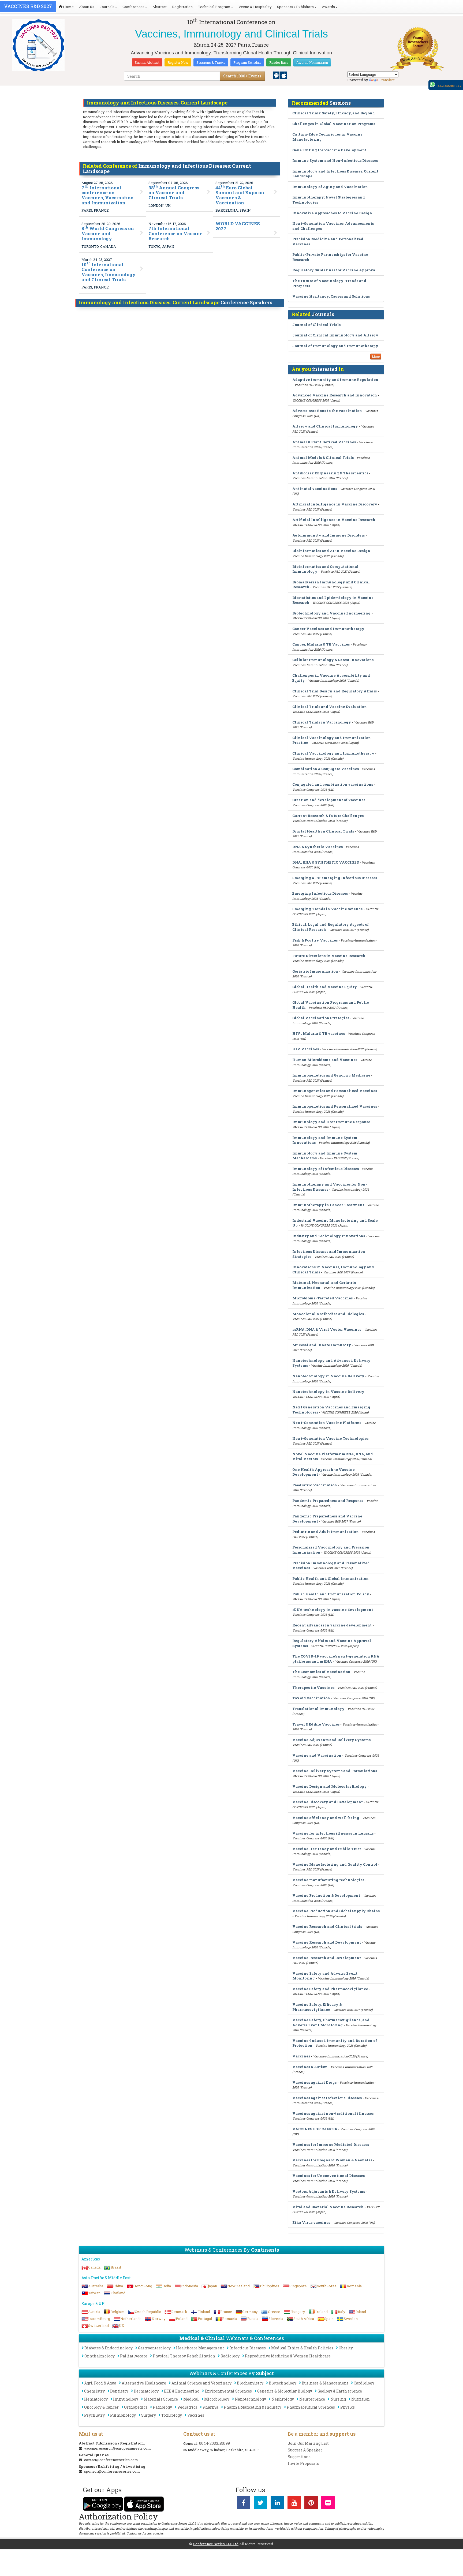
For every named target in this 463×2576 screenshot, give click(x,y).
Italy (342, 2312)
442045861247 (450, 86)
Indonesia (190, 2286)
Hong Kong (143, 2286)
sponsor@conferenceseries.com (112, 2471)
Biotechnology (283, 2383)
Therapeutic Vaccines (313, 1688)
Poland (182, 2319)
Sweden (351, 2319)
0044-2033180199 (214, 2443)
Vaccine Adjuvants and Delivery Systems (331, 1740)
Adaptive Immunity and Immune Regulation (335, 380)
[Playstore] (277, 75)
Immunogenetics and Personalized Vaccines (335, 1091)
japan (213, 2286)
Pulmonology (123, 2415)
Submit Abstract (147, 62)
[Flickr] (328, 2504)
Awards (328, 7)
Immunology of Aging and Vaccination (330, 187)
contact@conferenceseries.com (111, 2460)
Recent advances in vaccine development (332, 1625)
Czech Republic (148, 2312)
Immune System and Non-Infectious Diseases (335, 160)
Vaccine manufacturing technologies (328, 1880)
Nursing (338, 2399)
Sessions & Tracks (211, 62)
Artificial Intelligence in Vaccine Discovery (335, 504)
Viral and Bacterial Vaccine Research (328, 2207)
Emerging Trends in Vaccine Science (328, 909)
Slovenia (276, 2319)
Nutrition (361, 2399)
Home (68, 7)
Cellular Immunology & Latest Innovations (333, 660)
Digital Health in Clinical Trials (323, 831)
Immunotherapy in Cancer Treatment (328, 1205)
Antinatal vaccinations (315, 489)
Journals (107, 7)
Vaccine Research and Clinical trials (327, 1926)
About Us (87, 7)
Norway (159, 2319)
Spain (329, 2319)
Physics (348, 2407)
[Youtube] (294, 2504)
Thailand (118, 2293)
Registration (182, 7)
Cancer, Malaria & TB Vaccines (321, 644)
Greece (274, 2312)
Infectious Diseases (248, 2348)
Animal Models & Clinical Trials (323, 458)
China (118, 2286)
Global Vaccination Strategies (321, 1018)
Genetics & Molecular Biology (285, 2391)
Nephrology (283, 2399)
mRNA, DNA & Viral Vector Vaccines (327, 1329)
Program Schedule (247, 62)
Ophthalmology (100, 2356)
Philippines (270, 2286)
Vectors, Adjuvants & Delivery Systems (329, 2191)
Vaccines (301, 2056)
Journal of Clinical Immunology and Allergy (335, 335)
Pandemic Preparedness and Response (328, 1501)
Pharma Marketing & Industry (253, 2407)
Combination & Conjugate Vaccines (326, 769)
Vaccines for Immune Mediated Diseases (331, 2144)
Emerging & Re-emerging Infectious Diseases (335, 878)
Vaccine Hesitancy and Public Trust (327, 1849)
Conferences (133, 7)
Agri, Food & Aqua (100, 2383)
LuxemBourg (99, 2319)
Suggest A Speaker (305, 2450)
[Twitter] (260, 2504)
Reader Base (279, 62)
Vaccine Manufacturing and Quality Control (335, 1864)
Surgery (149, 2415)
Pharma (210, 2407)
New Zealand (238, 2286)
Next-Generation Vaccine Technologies (330, 1438)
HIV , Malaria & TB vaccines (319, 1033)
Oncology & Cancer (101, 2407)
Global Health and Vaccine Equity (325, 987)
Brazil (116, 2267)
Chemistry (94, 2391)
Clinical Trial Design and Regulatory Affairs (335, 691)
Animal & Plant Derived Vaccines (324, 442)
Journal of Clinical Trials (316, 325)
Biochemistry (250, 2383)
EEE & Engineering (182, 2391)
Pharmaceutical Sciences (311, 2407)
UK (122, 2326)
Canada (94, 2267)
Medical (191, 2399)
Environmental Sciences (228, 2391)
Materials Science (161, 2399)
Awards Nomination (312, 62)
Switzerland (98, 2326)
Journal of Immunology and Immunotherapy (335, 346)
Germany (250, 2312)
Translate (387, 80)
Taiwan (94, 2293)
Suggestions (299, 2457)
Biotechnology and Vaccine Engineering (331, 613)
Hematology (96, 2399)
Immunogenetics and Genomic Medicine (331, 1075)
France (226, 2312)
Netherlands (131, 2319)
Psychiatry (94, 2415)
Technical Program (214, 7)
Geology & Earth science (340, 2391)
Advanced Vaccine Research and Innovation (335, 395)
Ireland (322, 2312)
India (167, 2286)
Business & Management (325, 2383)
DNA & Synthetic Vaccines (318, 847)
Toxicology (172, 2415)
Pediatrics (187, 2407)
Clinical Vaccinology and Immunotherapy (333, 753)
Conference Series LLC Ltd (216, 2544)
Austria (94, 2312)
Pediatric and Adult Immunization (326, 1532)
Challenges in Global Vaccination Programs (334, 124)
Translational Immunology (318, 1709)
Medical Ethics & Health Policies (302, 2348)
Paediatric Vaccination (315, 1485)
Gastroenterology (154, 2348)
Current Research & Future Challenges (328, 816)
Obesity (346, 2348)
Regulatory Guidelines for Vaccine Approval (335, 270)
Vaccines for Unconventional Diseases (328, 2176)
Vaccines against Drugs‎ (314, 2082)
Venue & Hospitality (255, 7)
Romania (354, 2286)
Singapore (298, 2286)
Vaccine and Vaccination (317, 1755)
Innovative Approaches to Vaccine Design (332, 213)
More (376, 357)
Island (361, 2312)
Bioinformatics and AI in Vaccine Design (331, 551)
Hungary (298, 2312)
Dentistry (119, 2391)
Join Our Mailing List (308, 2443)
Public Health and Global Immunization (331, 1578)
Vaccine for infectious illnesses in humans (333, 1833)
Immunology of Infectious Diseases (326, 1169)
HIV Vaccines (306, 1049)
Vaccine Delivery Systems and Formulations (335, 1771)
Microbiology (217, 2399)
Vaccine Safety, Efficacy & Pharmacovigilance (317, 2007)
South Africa (304, 2319)
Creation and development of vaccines (329, 800)
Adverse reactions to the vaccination (327, 411)
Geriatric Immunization (315, 971)
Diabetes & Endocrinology (109, 2348)
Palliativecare (134, 2356)
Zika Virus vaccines (311, 2222)
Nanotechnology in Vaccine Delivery (328, 1376)
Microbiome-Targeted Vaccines (322, 1298)
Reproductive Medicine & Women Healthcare (288, 2356)
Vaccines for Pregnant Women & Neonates (332, 2160)
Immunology (126, 2399)
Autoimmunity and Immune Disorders (328, 535)
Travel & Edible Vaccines (316, 1724)
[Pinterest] (311, 2504)
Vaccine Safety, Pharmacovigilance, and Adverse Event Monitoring (331, 2022)
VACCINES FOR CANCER (315, 2129)
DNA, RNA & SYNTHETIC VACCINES (326, 862)
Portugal (205, 2319)
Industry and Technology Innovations (329, 1236)
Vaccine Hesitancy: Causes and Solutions (331, 296)
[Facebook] (244, 2504)
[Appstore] (284, 75)
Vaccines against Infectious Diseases (327, 2098)
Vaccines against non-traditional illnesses (333, 2113)
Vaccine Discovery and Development (328, 1802)
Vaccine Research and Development (327, 1942)
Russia (253, 2319)
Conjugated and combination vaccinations (333, 784)
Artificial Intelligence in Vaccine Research (334, 520)
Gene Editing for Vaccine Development (329, 150)
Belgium (117, 2312)
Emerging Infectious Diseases (320, 893)
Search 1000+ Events (242, 76)
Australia (96, 2286)
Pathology (162, 2407)
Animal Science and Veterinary (201, 2383)
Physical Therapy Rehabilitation (184, 2356)
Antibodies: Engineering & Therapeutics (330, 473)
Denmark (179, 2312)
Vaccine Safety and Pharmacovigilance (330, 1989)
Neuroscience (312, 2399)
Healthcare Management (200, 2348)
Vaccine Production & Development (326, 1895)
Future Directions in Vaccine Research (329, 956)
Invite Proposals (303, 2463)
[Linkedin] (277, 2504)
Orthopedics (136, 2407)
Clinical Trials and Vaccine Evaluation (330, 707)
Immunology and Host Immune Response (331, 1122)
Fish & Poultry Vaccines (315, 940)
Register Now (178, 62)
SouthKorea (327, 2286)
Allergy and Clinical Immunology (325, 426)
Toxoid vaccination (311, 1698)
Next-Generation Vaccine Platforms (327, 1423)
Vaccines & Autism (310, 2067)
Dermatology (146, 2391)
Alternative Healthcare (144, 2383)
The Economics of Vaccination (321, 1672)
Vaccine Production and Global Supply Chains (336, 1911)
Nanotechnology (250, 2399)
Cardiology (364, 2383)
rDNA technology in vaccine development (333, 1610)
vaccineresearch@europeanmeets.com (117, 2448)
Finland (204, 2312)
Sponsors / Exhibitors (295, 7)
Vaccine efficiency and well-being (326, 1818)
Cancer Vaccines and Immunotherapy (328, 629)
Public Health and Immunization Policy (331, 1594)
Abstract (160, 7)
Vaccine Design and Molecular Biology (330, 1786)
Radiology (230, 2356)
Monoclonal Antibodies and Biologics (328, 1314)
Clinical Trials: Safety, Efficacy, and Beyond (334, 113)
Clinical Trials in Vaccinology (322, 722)
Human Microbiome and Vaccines (325, 1060)
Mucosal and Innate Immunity (322, 1345)
